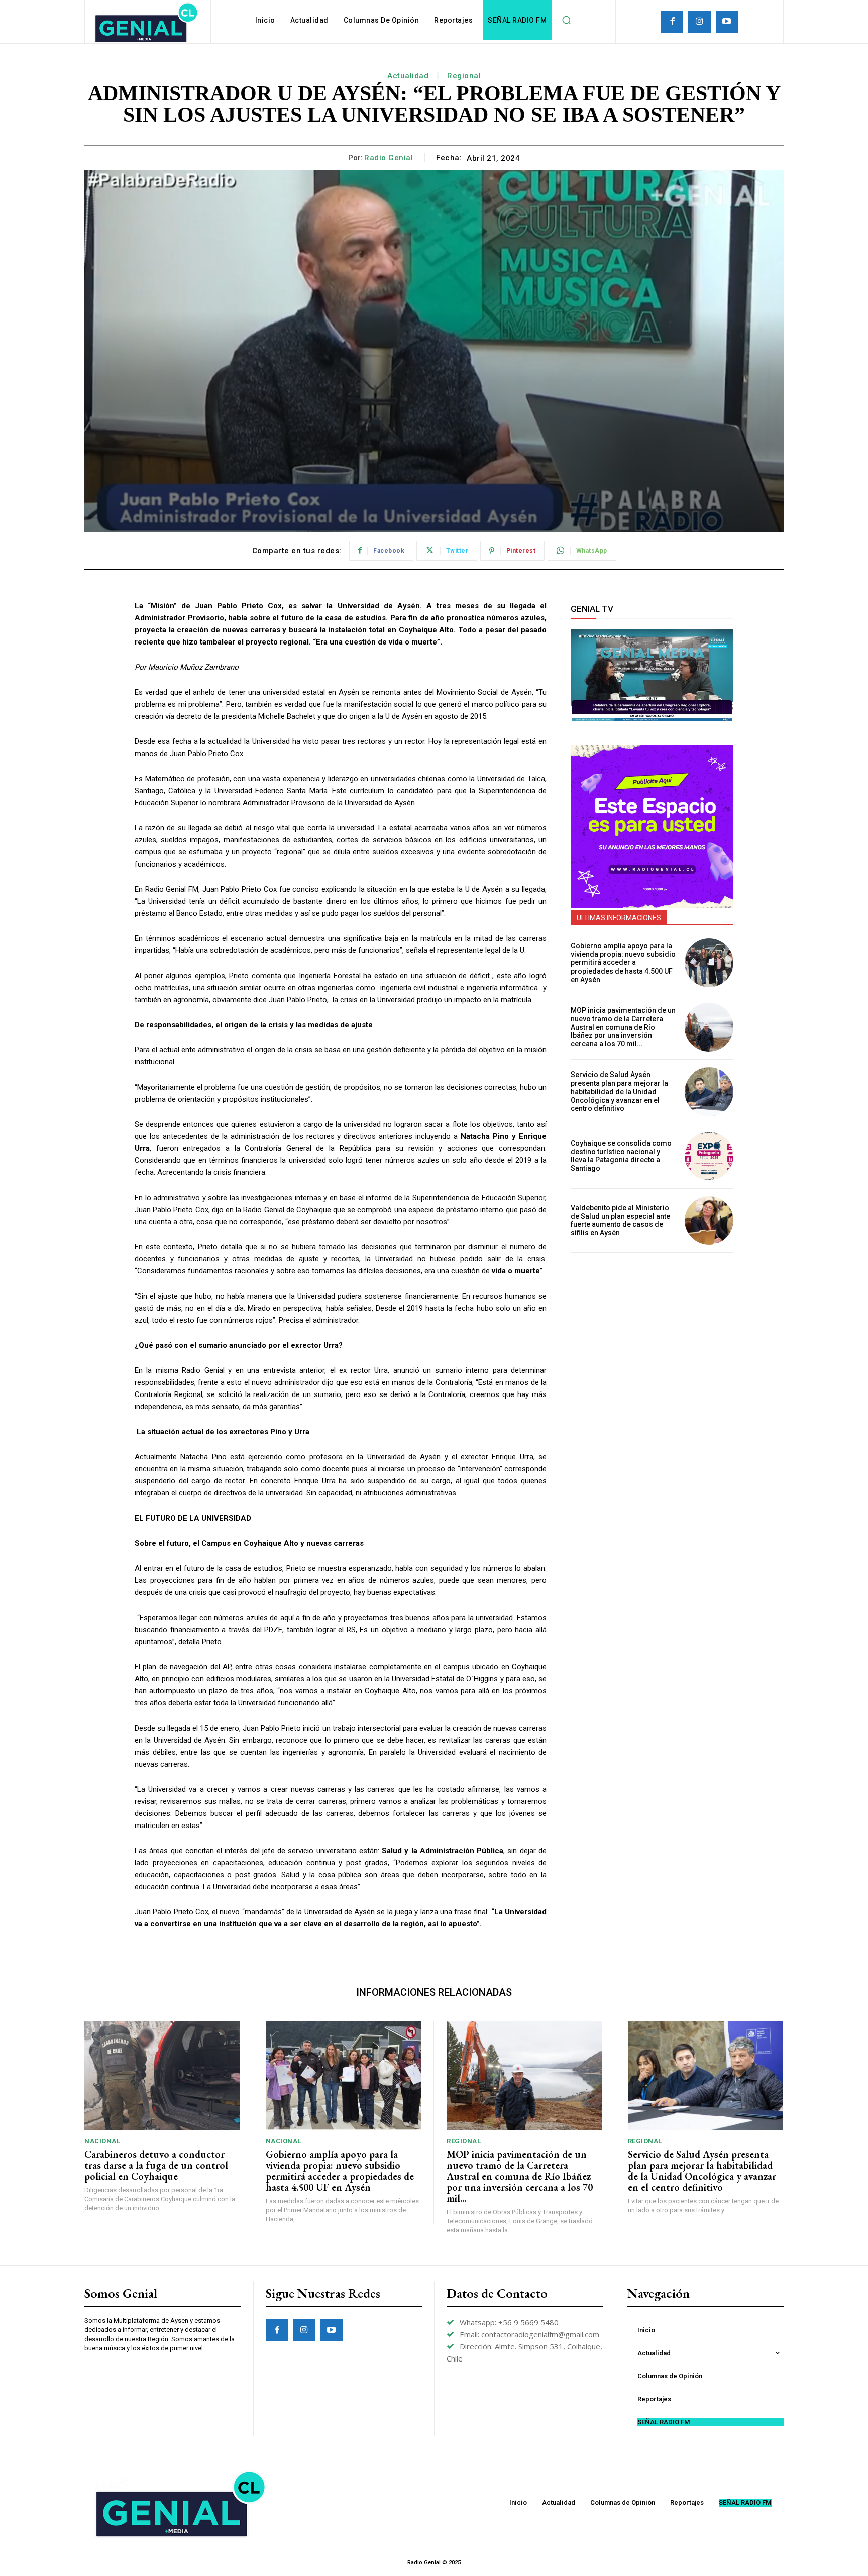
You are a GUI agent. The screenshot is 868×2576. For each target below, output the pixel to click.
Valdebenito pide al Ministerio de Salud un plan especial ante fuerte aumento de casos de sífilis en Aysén (620, 1220)
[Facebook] (672, 22)
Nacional (102, 2141)
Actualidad (408, 76)
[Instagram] (699, 22)
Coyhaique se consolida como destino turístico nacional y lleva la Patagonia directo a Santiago (621, 1156)
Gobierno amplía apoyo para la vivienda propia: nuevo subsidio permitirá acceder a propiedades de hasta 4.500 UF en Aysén (623, 963)
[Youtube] (727, 22)
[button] (566, 20)
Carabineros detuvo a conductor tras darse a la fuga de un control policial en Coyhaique (156, 2165)
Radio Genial (389, 158)
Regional (464, 76)
